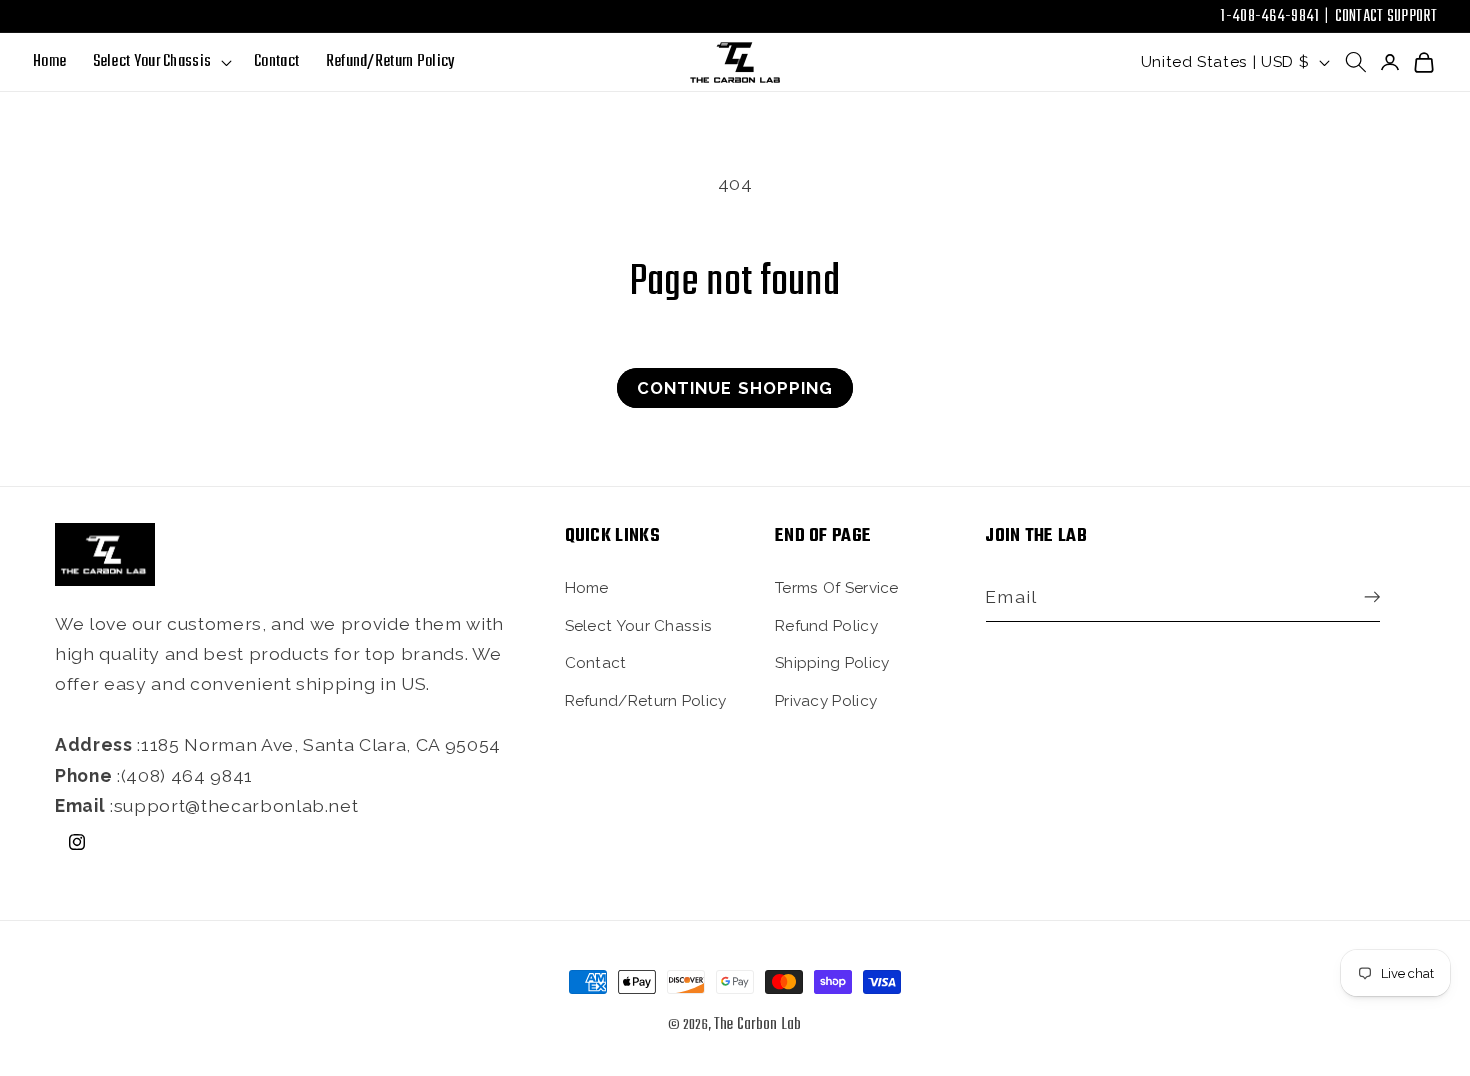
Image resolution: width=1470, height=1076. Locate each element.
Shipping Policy (832, 662)
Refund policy (826, 625)
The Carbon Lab (758, 1025)
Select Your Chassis (639, 625)
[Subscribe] (1367, 597)
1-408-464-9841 (1269, 16)
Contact (596, 662)
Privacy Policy (826, 700)
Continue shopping (735, 388)
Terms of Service (837, 587)
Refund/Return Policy (646, 700)
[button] (160, 62)
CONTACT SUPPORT (1386, 16)
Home (587, 587)
